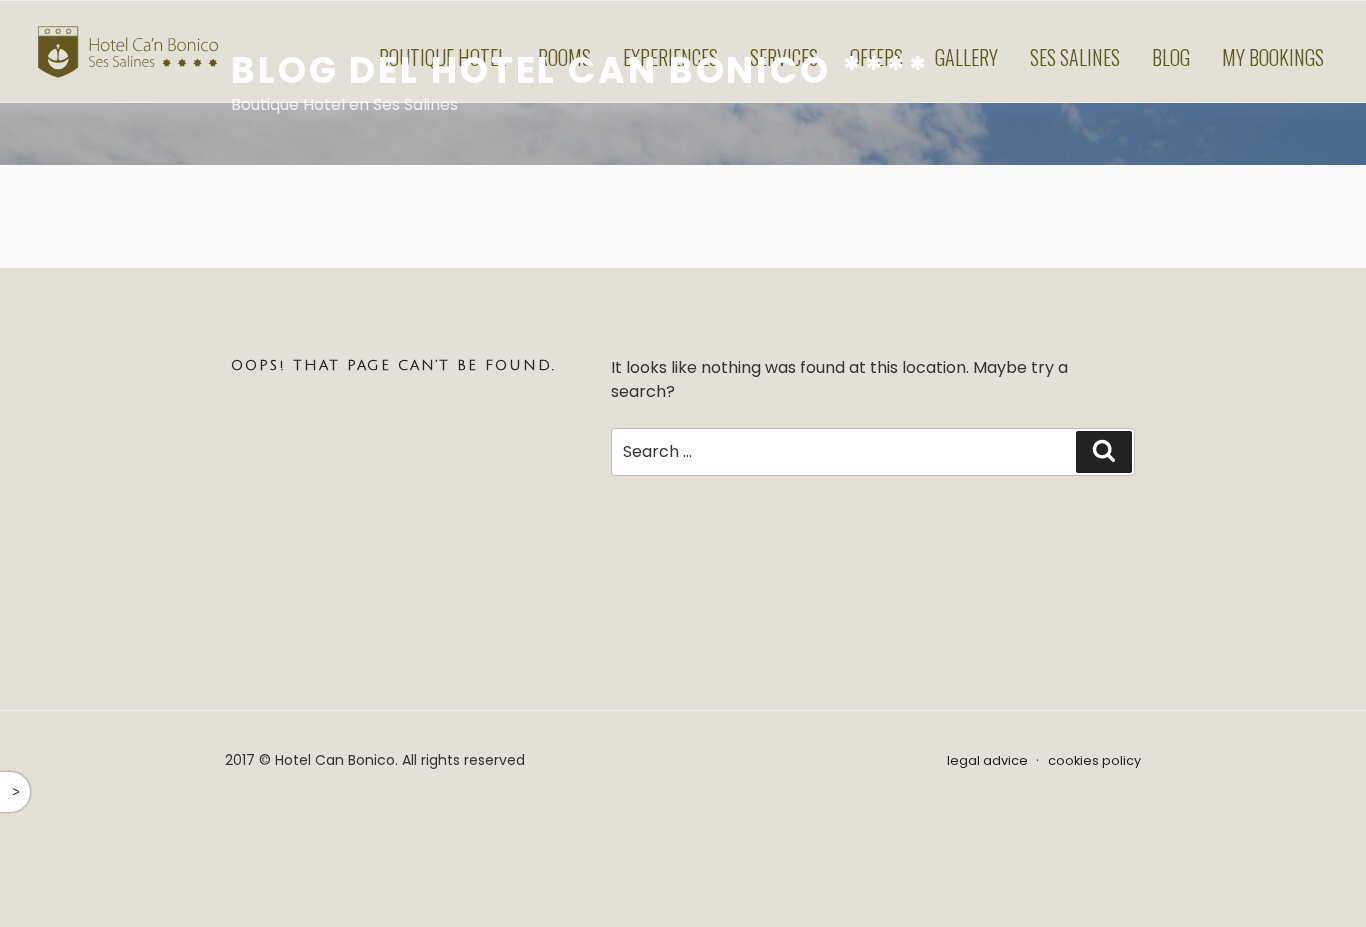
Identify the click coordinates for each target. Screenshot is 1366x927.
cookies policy (1094, 760)
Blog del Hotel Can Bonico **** (580, 70)
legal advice (987, 760)
